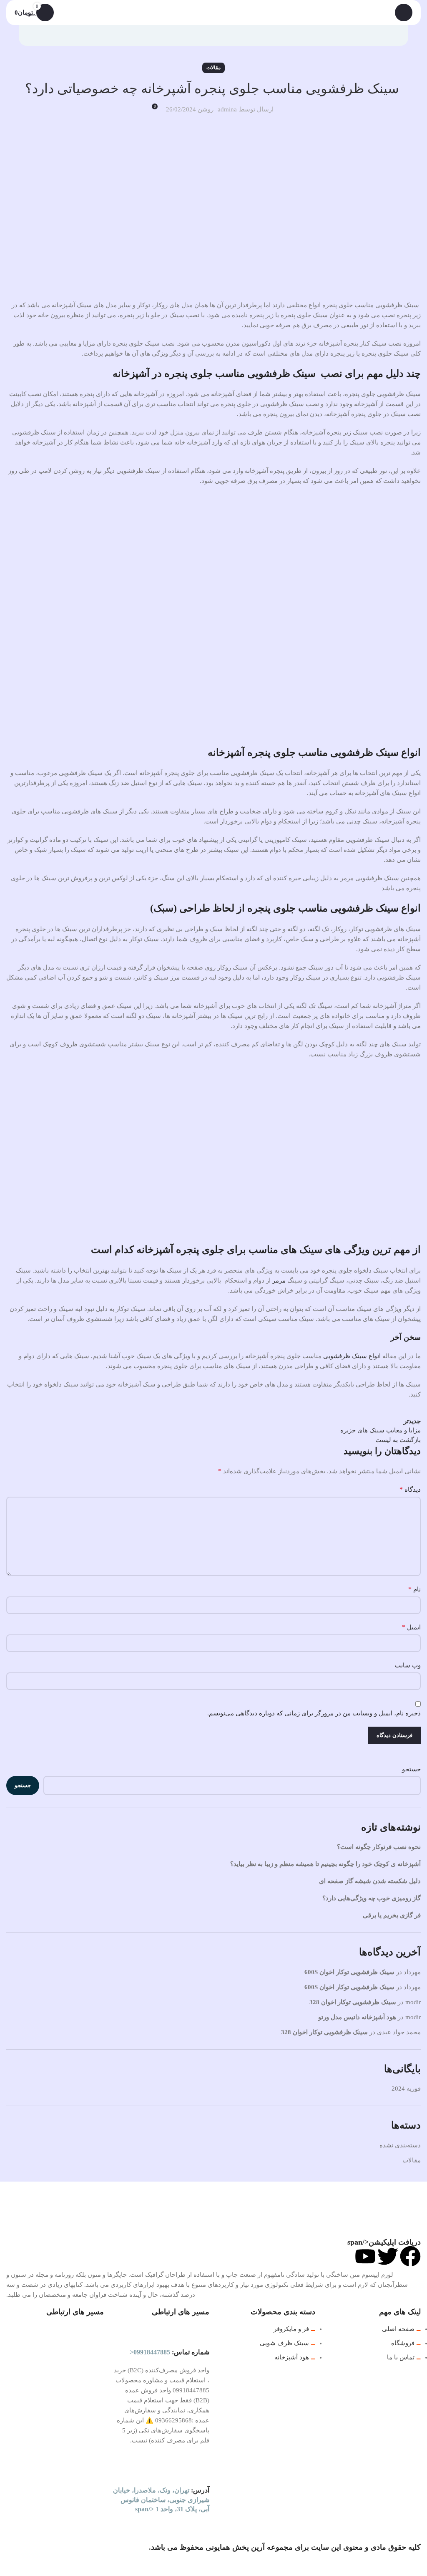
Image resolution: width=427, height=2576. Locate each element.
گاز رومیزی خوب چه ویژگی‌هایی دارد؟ (372, 1898)
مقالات (213, 68)
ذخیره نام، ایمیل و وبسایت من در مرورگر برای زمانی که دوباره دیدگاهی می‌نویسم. (314, 1713)
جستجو (411, 1769)
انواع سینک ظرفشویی (352, 1356)
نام (414, 1589)
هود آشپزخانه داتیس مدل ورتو (357, 2017)
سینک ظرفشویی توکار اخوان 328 (353, 2002)
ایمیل (411, 1627)
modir (413, 2002)
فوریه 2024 (406, 2089)
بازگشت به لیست (398, 1440)
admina (227, 109)
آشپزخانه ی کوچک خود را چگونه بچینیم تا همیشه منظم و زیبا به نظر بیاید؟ (325, 1864)
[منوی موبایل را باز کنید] (404, 13)
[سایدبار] (417, 2566)
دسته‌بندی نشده (400, 2145)
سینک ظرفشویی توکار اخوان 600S (349, 1972)
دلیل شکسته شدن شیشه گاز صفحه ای (370, 1881)
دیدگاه (410, 1489)
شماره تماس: (170, 2352)
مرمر (279, 1280)
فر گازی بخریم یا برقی (392, 1915)
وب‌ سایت (408, 1665)
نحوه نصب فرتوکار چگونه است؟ (379, 1847)
